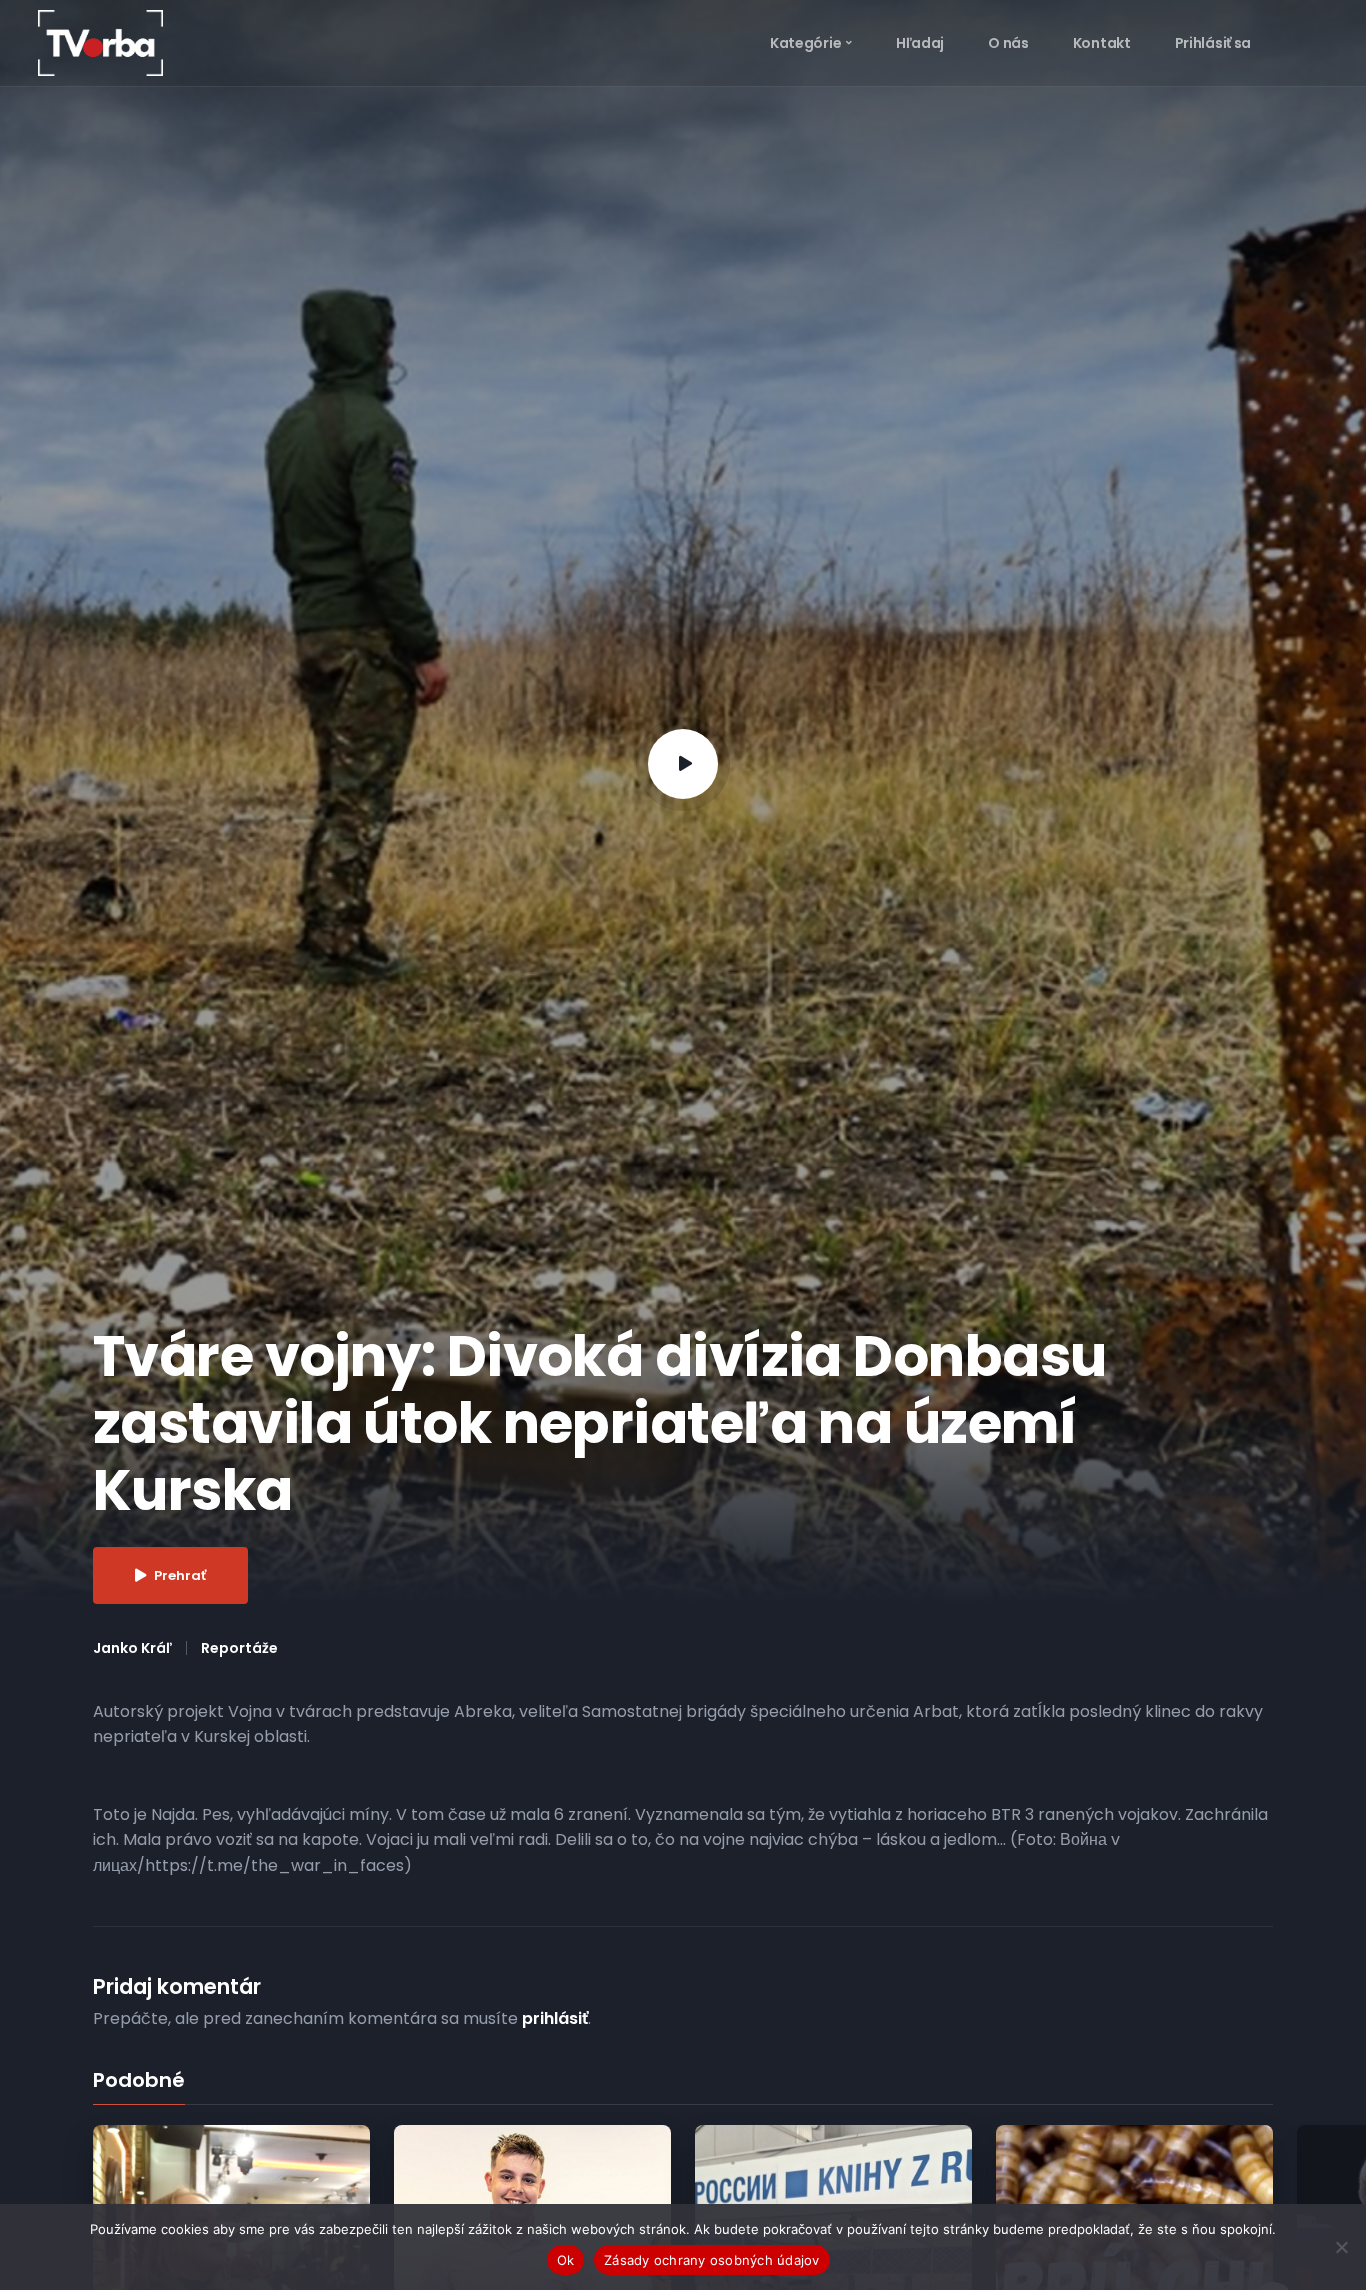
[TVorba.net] (100, 42)
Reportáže (239, 1648)
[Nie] (1341, 2247)
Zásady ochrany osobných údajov (712, 2260)
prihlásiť (555, 2018)
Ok (566, 2260)
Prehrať (180, 1575)
